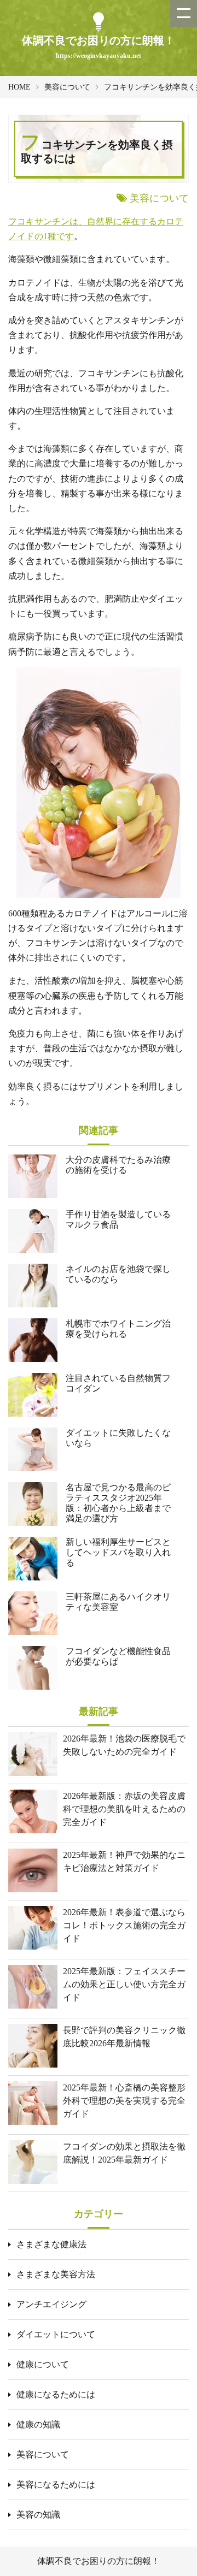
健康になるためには (56, 2394)
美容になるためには (56, 2485)
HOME (19, 87)
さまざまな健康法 (51, 2244)
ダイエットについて (56, 2334)
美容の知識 (38, 2515)
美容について (67, 87)
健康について (43, 2364)
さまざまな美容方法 (56, 2274)
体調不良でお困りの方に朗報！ (99, 2561)
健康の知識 (38, 2424)
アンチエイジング (51, 2304)
